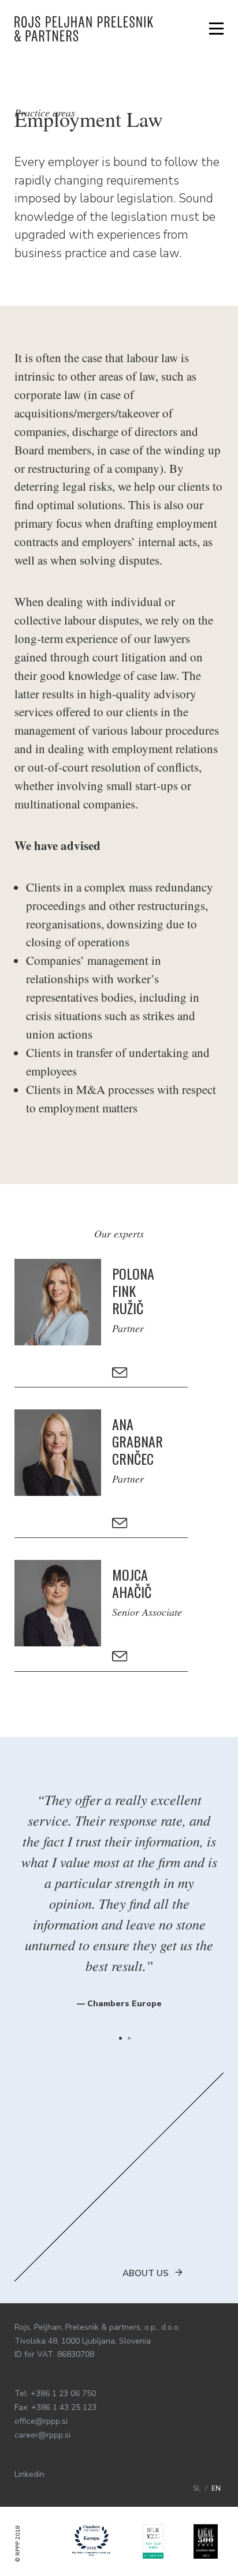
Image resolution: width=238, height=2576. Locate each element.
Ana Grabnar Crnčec (127, 1441)
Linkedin (29, 2474)
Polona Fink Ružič (127, 1291)
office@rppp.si (41, 2421)
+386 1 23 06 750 (63, 2393)
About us (146, 2273)
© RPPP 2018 (18, 2544)
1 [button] (120, 2038)
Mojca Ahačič (127, 1583)
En (216, 2488)
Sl (198, 2488)
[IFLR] (153, 2541)
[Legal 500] (206, 2541)
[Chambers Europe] (92, 2541)
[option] (119, 1893)
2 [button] (129, 2038)
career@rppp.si (42, 2435)
